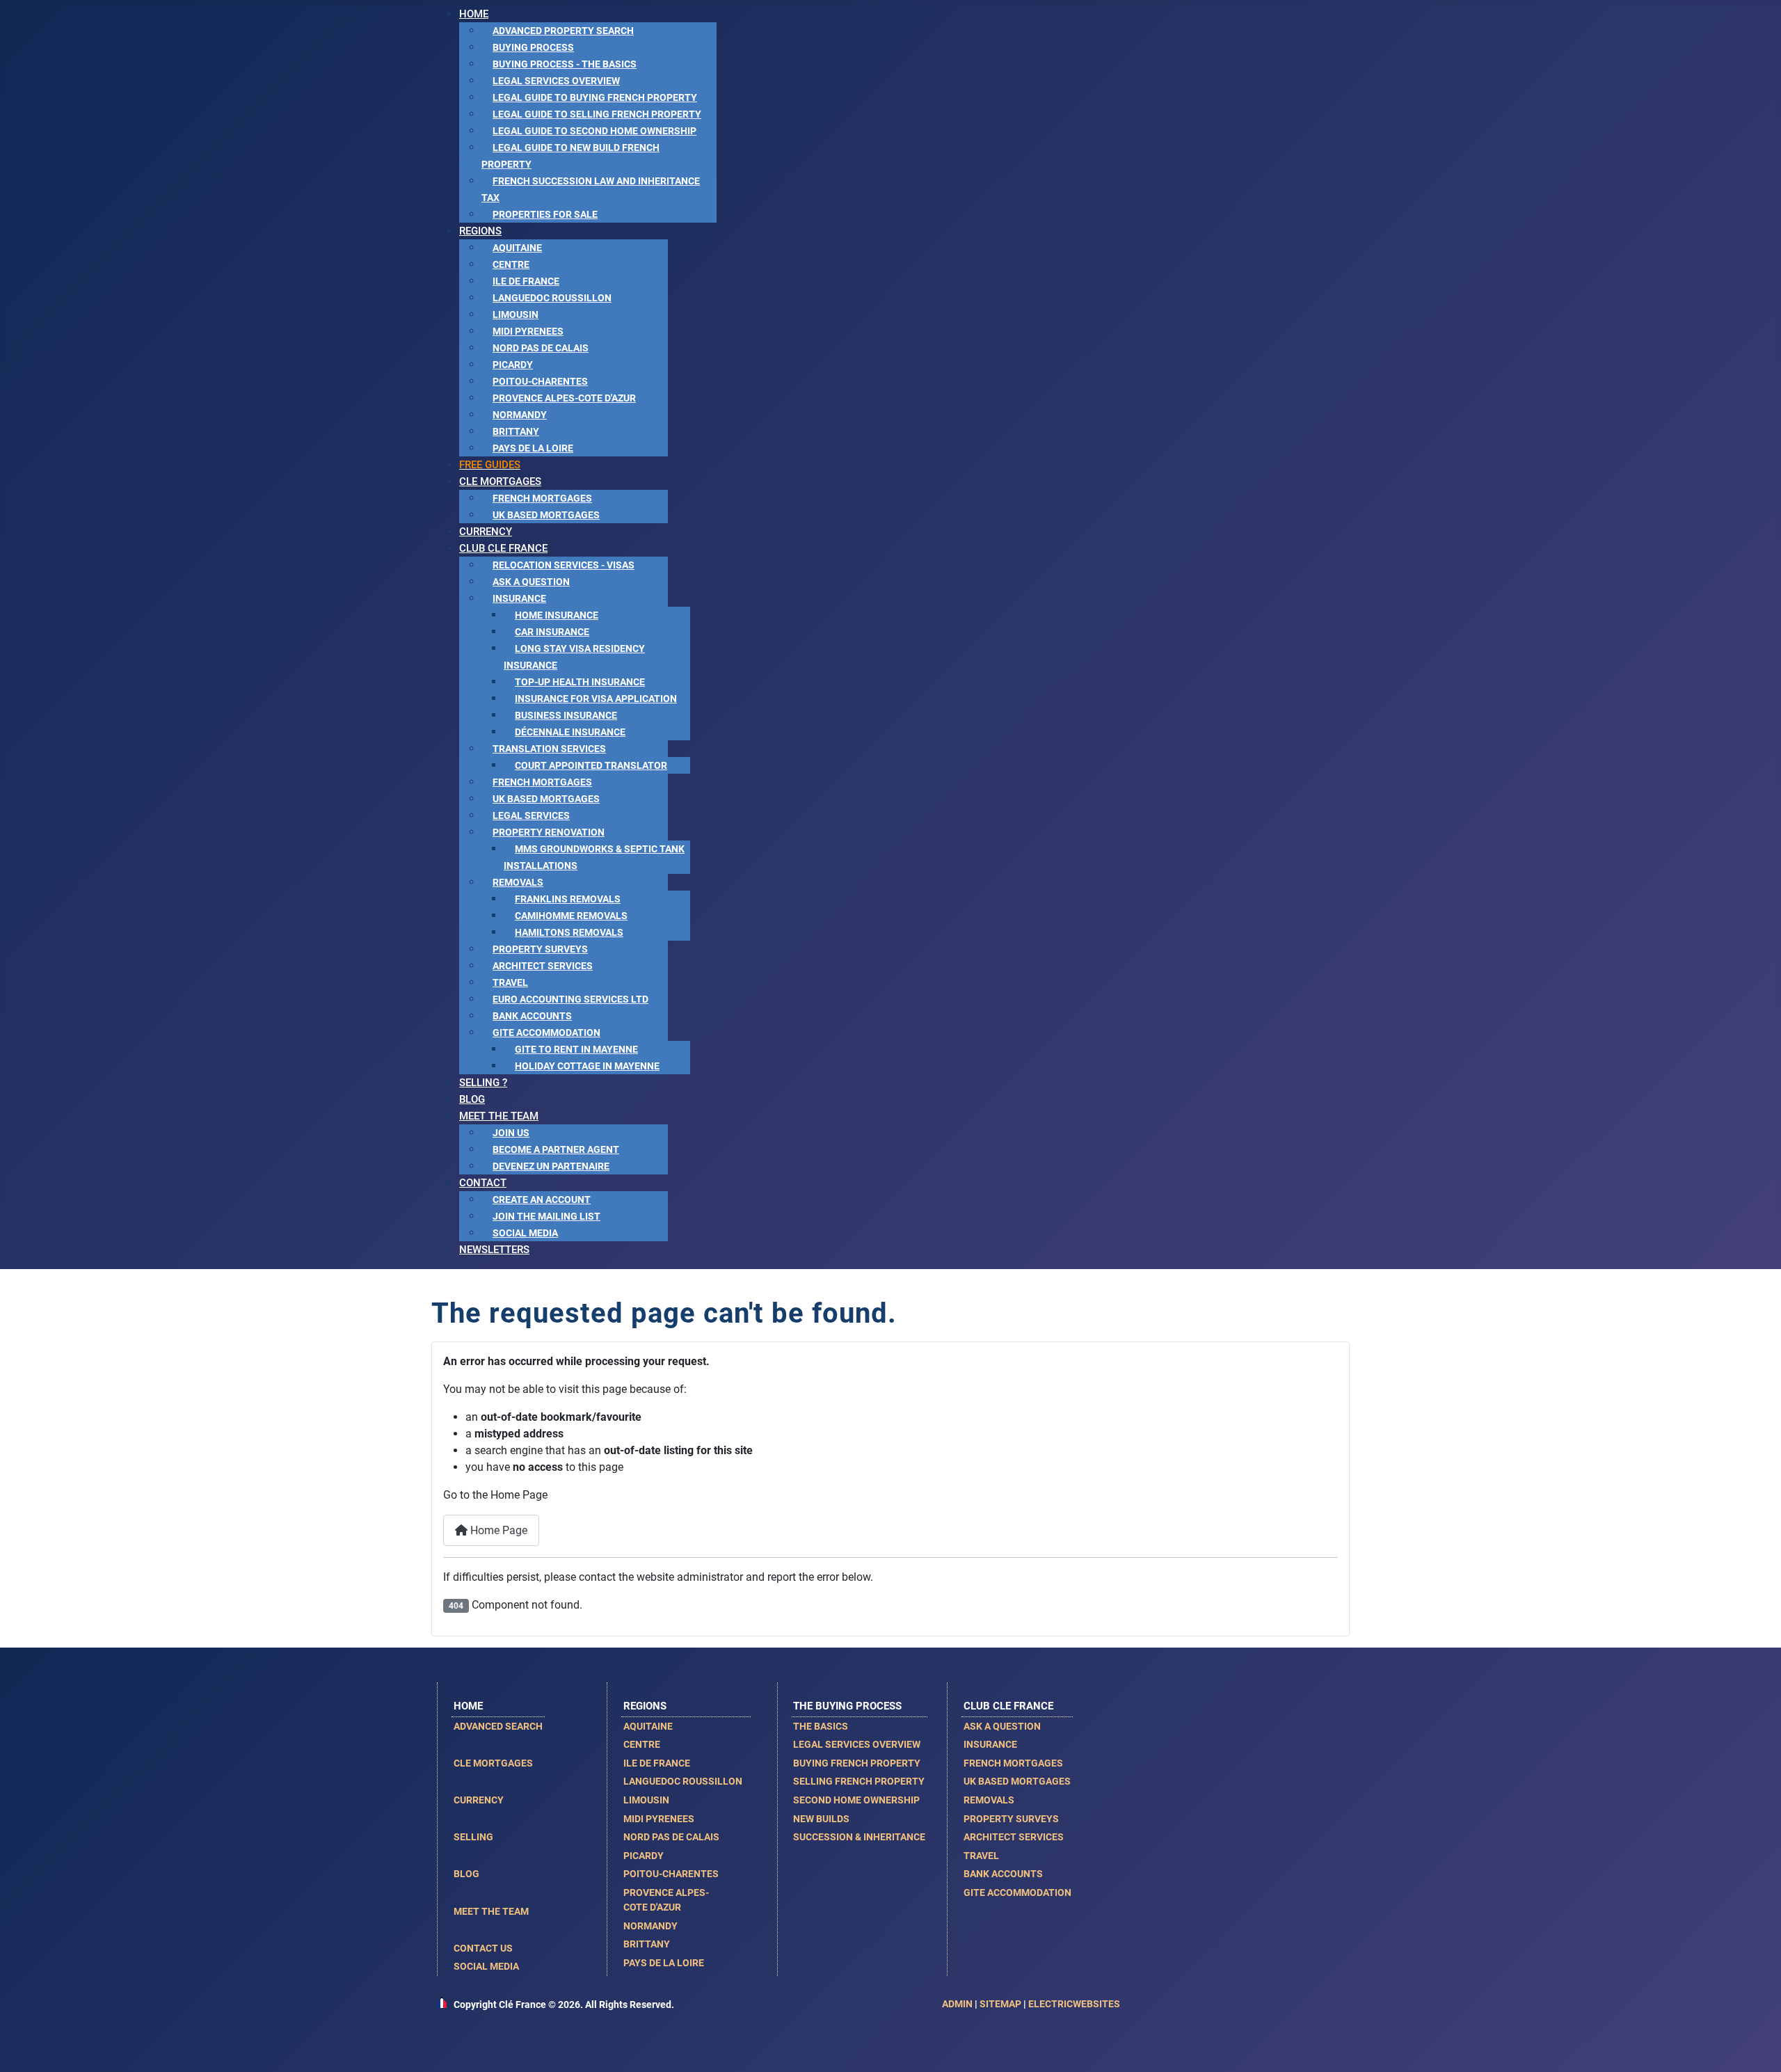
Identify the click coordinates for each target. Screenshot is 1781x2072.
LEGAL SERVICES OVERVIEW (857, 1744)
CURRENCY (479, 1800)
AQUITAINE (648, 1726)
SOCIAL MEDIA (486, 1966)
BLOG (466, 1874)
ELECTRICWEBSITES (1074, 2004)
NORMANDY (650, 1926)
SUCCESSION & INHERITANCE (859, 1837)
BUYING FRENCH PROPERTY (857, 1763)
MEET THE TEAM (491, 1911)
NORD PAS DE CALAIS (671, 1837)
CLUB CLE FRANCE (1008, 1706)
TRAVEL (981, 1856)
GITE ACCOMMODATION (1017, 1892)
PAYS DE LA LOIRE (664, 1963)
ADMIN (957, 2004)
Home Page (497, 1530)
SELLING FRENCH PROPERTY (859, 1781)
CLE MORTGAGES (493, 1763)
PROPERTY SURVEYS (1011, 1819)
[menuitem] (474, 14)
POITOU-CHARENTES (671, 1874)
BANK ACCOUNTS (1003, 1874)
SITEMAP (1000, 2004)
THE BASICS (821, 1726)
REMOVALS (989, 1800)
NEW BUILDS (821, 1819)
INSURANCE (990, 1744)
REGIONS (645, 1706)
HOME (468, 1706)
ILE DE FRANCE (657, 1763)
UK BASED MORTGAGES (1017, 1781)
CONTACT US (483, 1948)
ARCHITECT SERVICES (1014, 1837)
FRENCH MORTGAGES (1013, 1763)
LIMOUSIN (646, 1800)
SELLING (473, 1837)
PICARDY (644, 1856)
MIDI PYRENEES (659, 1819)
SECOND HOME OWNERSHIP (856, 1800)
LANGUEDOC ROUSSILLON (683, 1781)
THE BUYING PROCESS (847, 1706)
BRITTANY (647, 1944)
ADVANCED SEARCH (498, 1726)
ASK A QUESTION (1002, 1726)
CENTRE (642, 1744)
